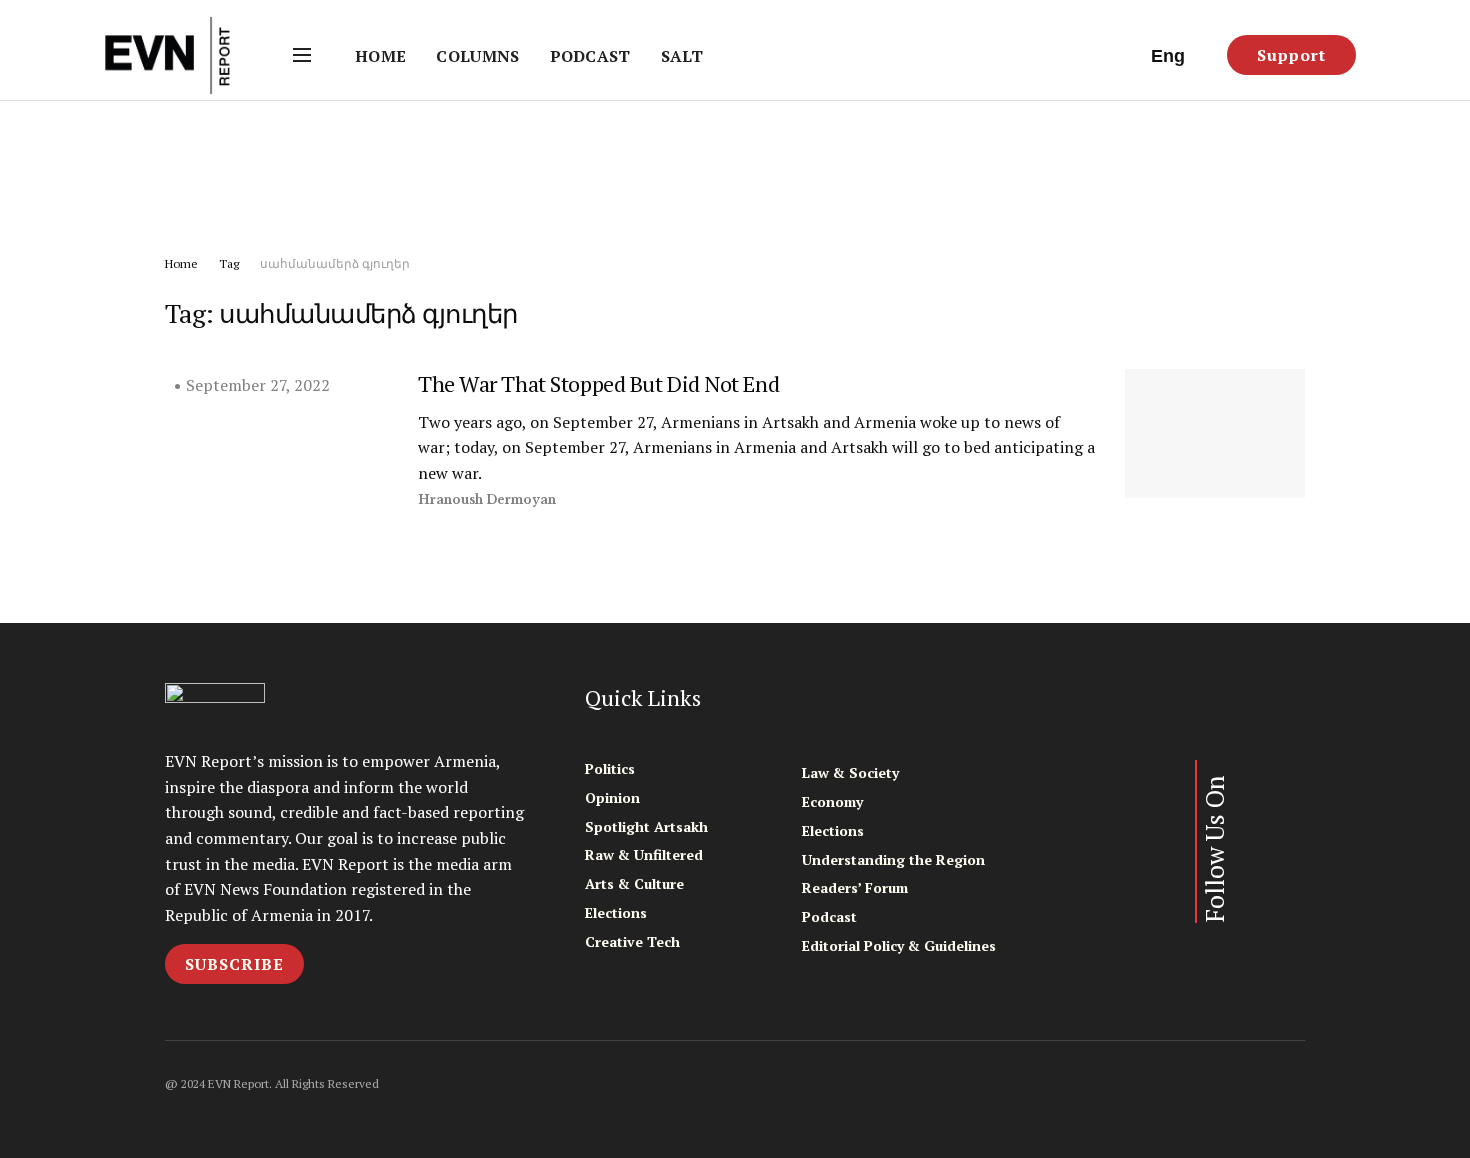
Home (380, 56)
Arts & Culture (634, 883)
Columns (477, 56)
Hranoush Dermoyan (487, 499)
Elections (616, 912)
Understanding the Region (893, 859)
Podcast (590, 56)
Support (1291, 55)
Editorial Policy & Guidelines (899, 945)
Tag (229, 263)
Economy (832, 801)
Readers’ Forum (855, 887)
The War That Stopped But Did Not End (598, 383)
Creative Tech (632, 941)
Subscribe (234, 964)
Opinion (612, 797)
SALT (682, 56)
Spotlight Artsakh (646, 826)
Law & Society (850, 772)
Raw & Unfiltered (644, 854)
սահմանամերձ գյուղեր (335, 263)
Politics (610, 768)
